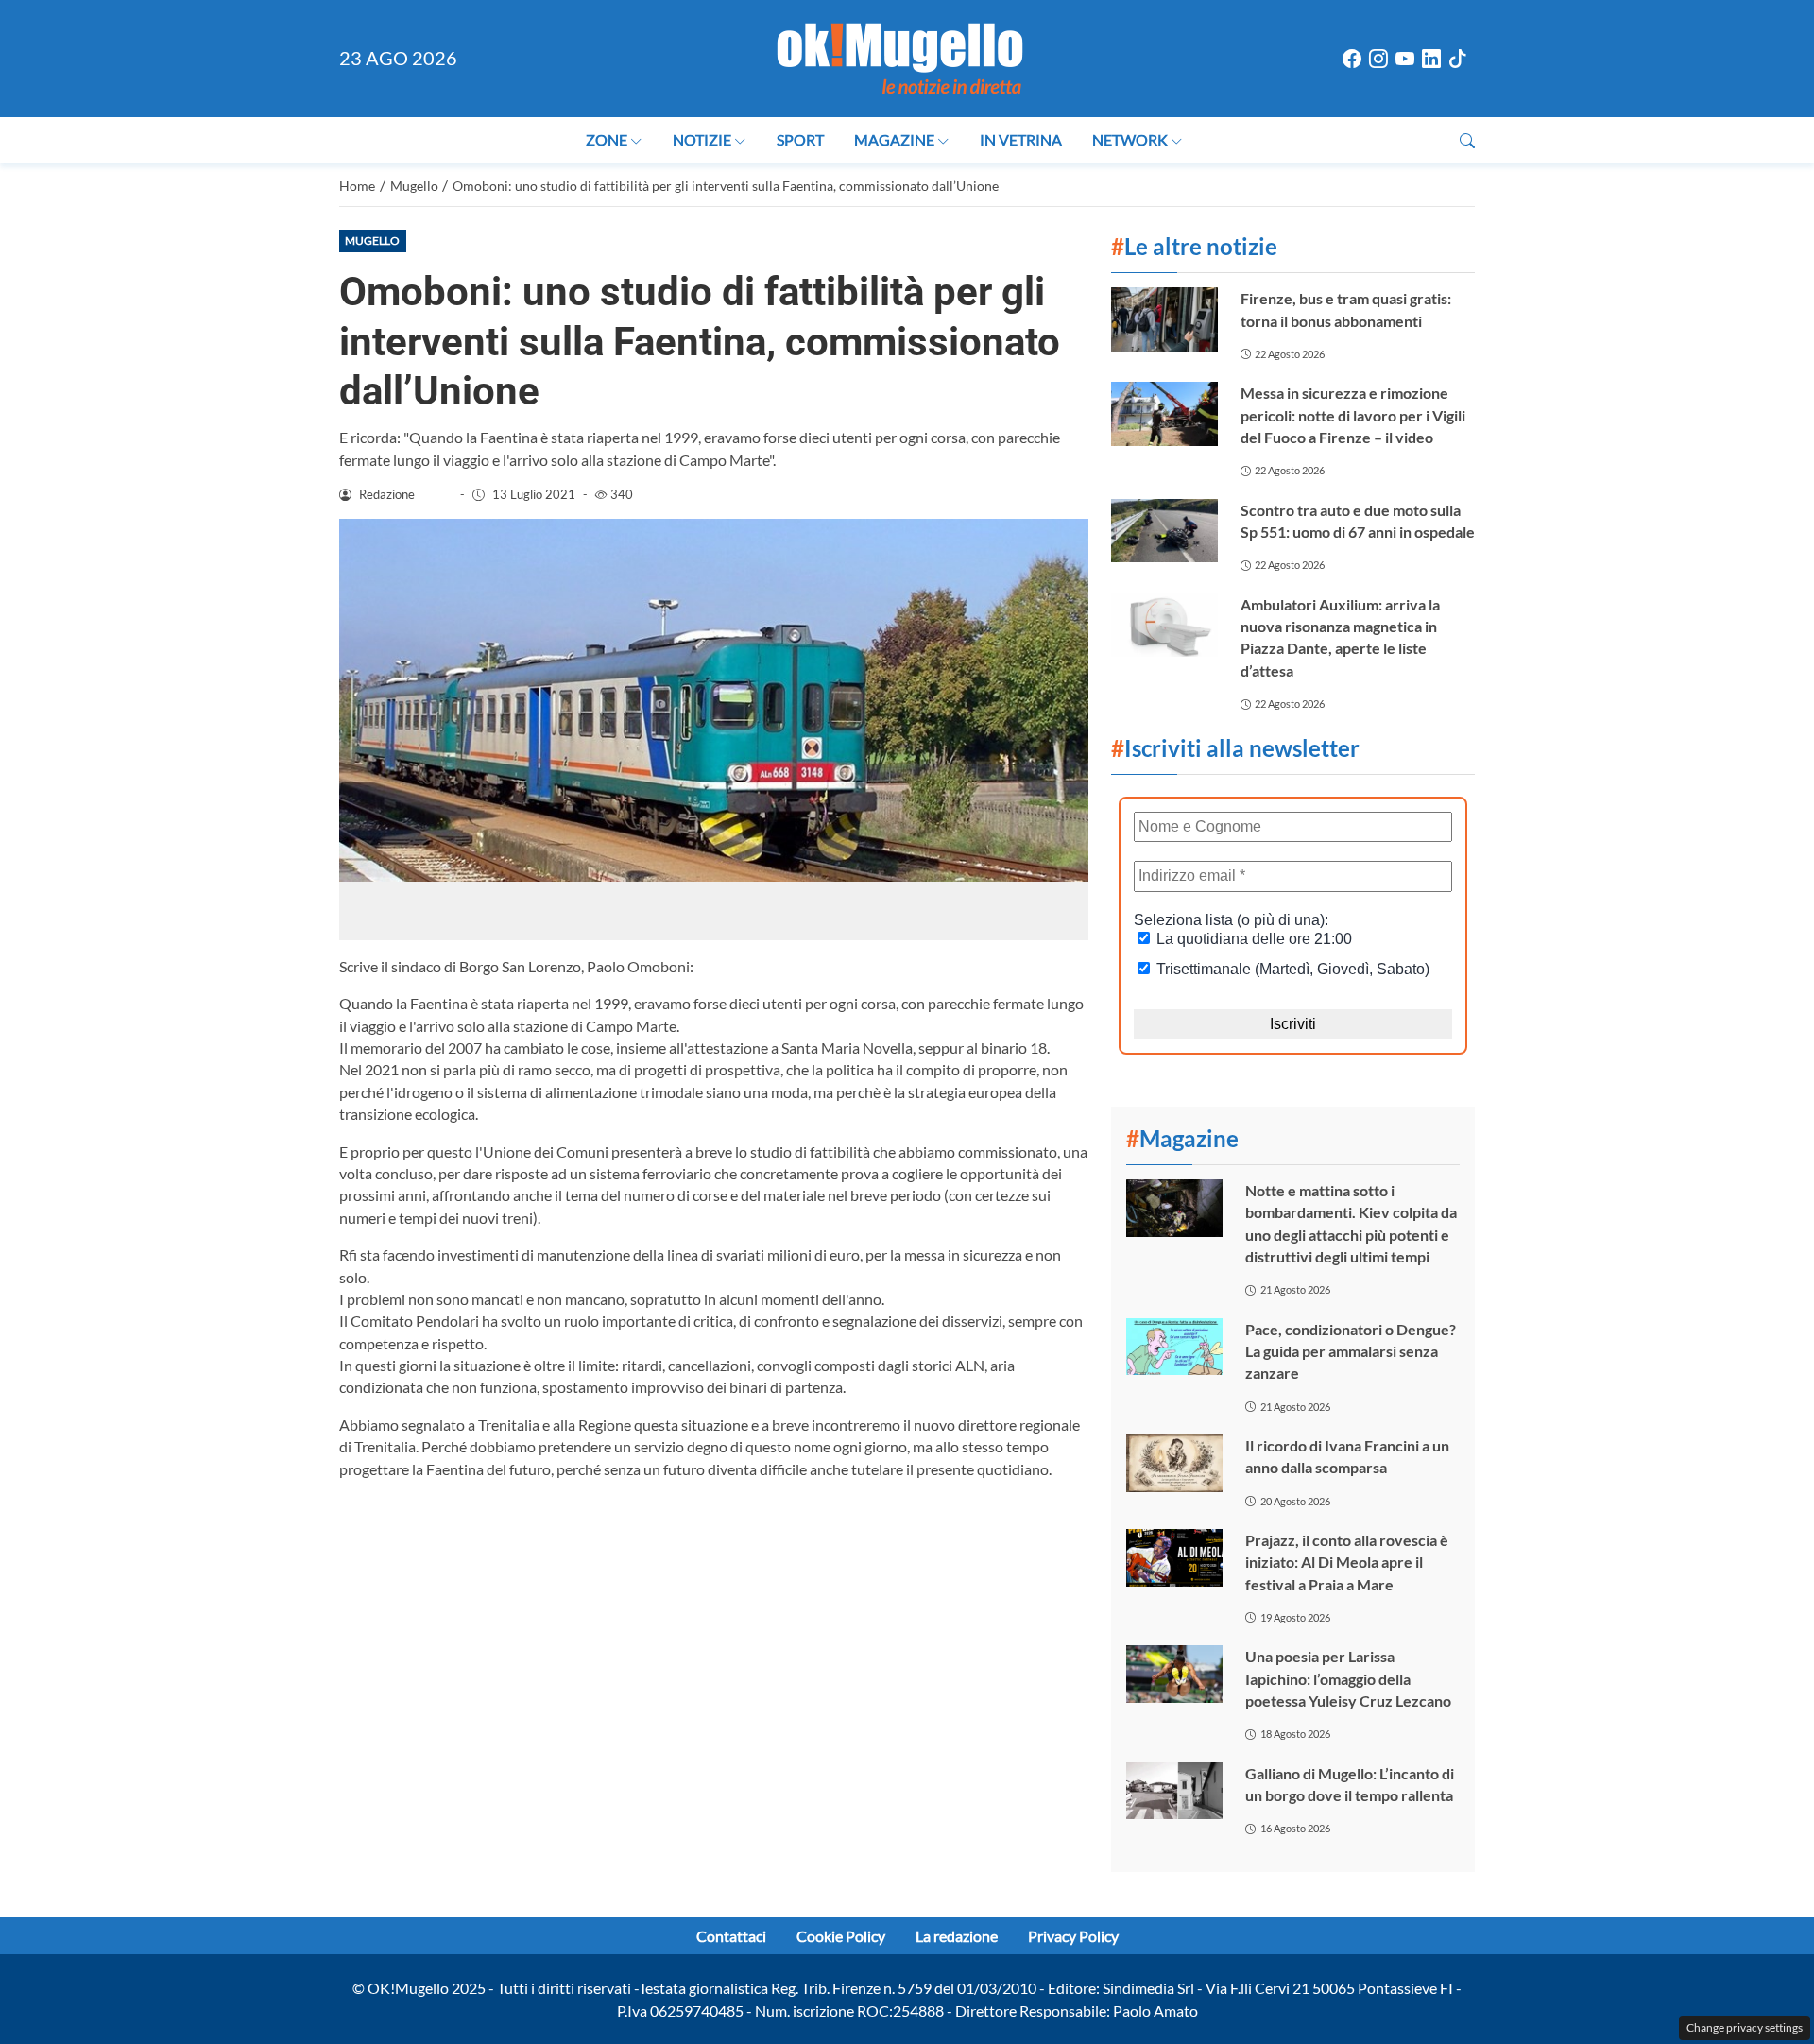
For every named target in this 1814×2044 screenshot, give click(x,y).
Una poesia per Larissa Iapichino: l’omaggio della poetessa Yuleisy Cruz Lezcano (1348, 1678)
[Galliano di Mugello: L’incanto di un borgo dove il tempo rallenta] (1174, 1791)
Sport (800, 139)
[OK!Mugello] (900, 56)
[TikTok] (1458, 59)
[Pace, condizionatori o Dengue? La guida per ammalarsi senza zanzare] (1174, 1347)
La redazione (957, 1936)
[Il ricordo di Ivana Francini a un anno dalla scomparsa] (1174, 1463)
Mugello (372, 240)
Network (1130, 139)
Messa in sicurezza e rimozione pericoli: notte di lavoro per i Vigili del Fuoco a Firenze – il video (1353, 415)
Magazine (894, 139)
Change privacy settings (1745, 2027)
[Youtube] (1405, 59)
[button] (1467, 140)
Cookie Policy (841, 1936)
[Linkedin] (1431, 59)
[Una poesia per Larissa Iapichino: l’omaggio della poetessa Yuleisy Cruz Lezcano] (1174, 1674)
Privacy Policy (1073, 1936)
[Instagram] (1378, 59)
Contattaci (731, 1936)
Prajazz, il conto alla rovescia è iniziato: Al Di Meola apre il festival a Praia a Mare (1347, 1562)
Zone (607, 139)
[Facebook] (1352, 59)
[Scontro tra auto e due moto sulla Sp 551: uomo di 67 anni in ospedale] (1164, 531)
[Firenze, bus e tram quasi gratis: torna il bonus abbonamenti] (1164, 319)
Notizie (702, 139)
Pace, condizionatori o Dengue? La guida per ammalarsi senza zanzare (1351, 1351)
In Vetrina (1021, 139)
